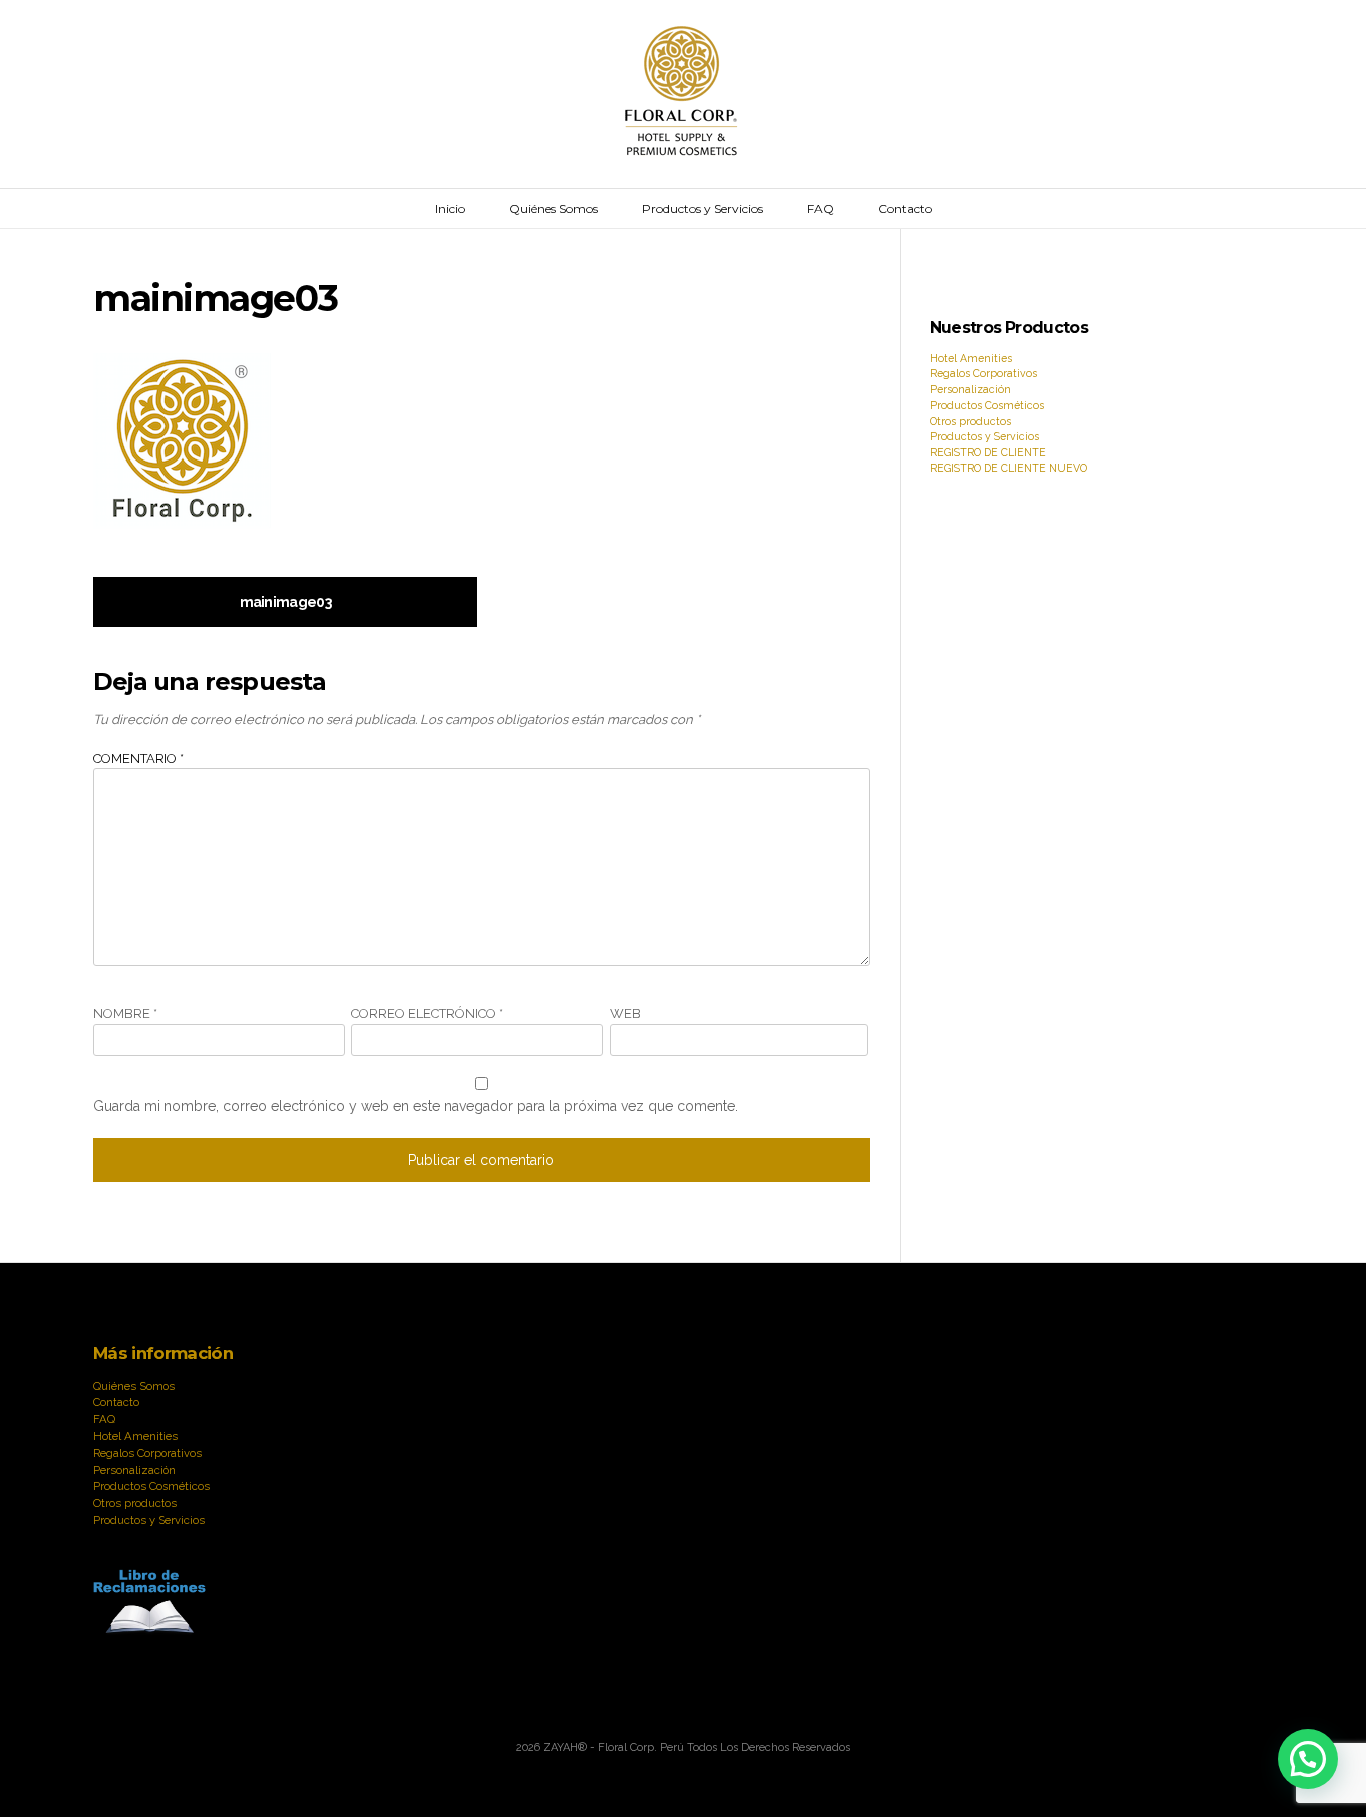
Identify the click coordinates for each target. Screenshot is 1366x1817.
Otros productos (970, 421)
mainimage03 (285, 602)
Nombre (125, 1013)
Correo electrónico (427, 1013)
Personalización (970, 389)
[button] (1308, 1759)
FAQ (820, 208)
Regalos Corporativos (983, 373)
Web (625, 1013)
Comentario (138, 758)
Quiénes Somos (553, 208)
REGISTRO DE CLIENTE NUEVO (1008, 468)
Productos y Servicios (702, 208)
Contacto (905, 208)
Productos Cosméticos (987, 405)
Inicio (450, 208)
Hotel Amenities (971, 358)
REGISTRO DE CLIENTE (988, 452)
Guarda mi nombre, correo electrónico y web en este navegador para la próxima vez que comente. (415, 1106)
